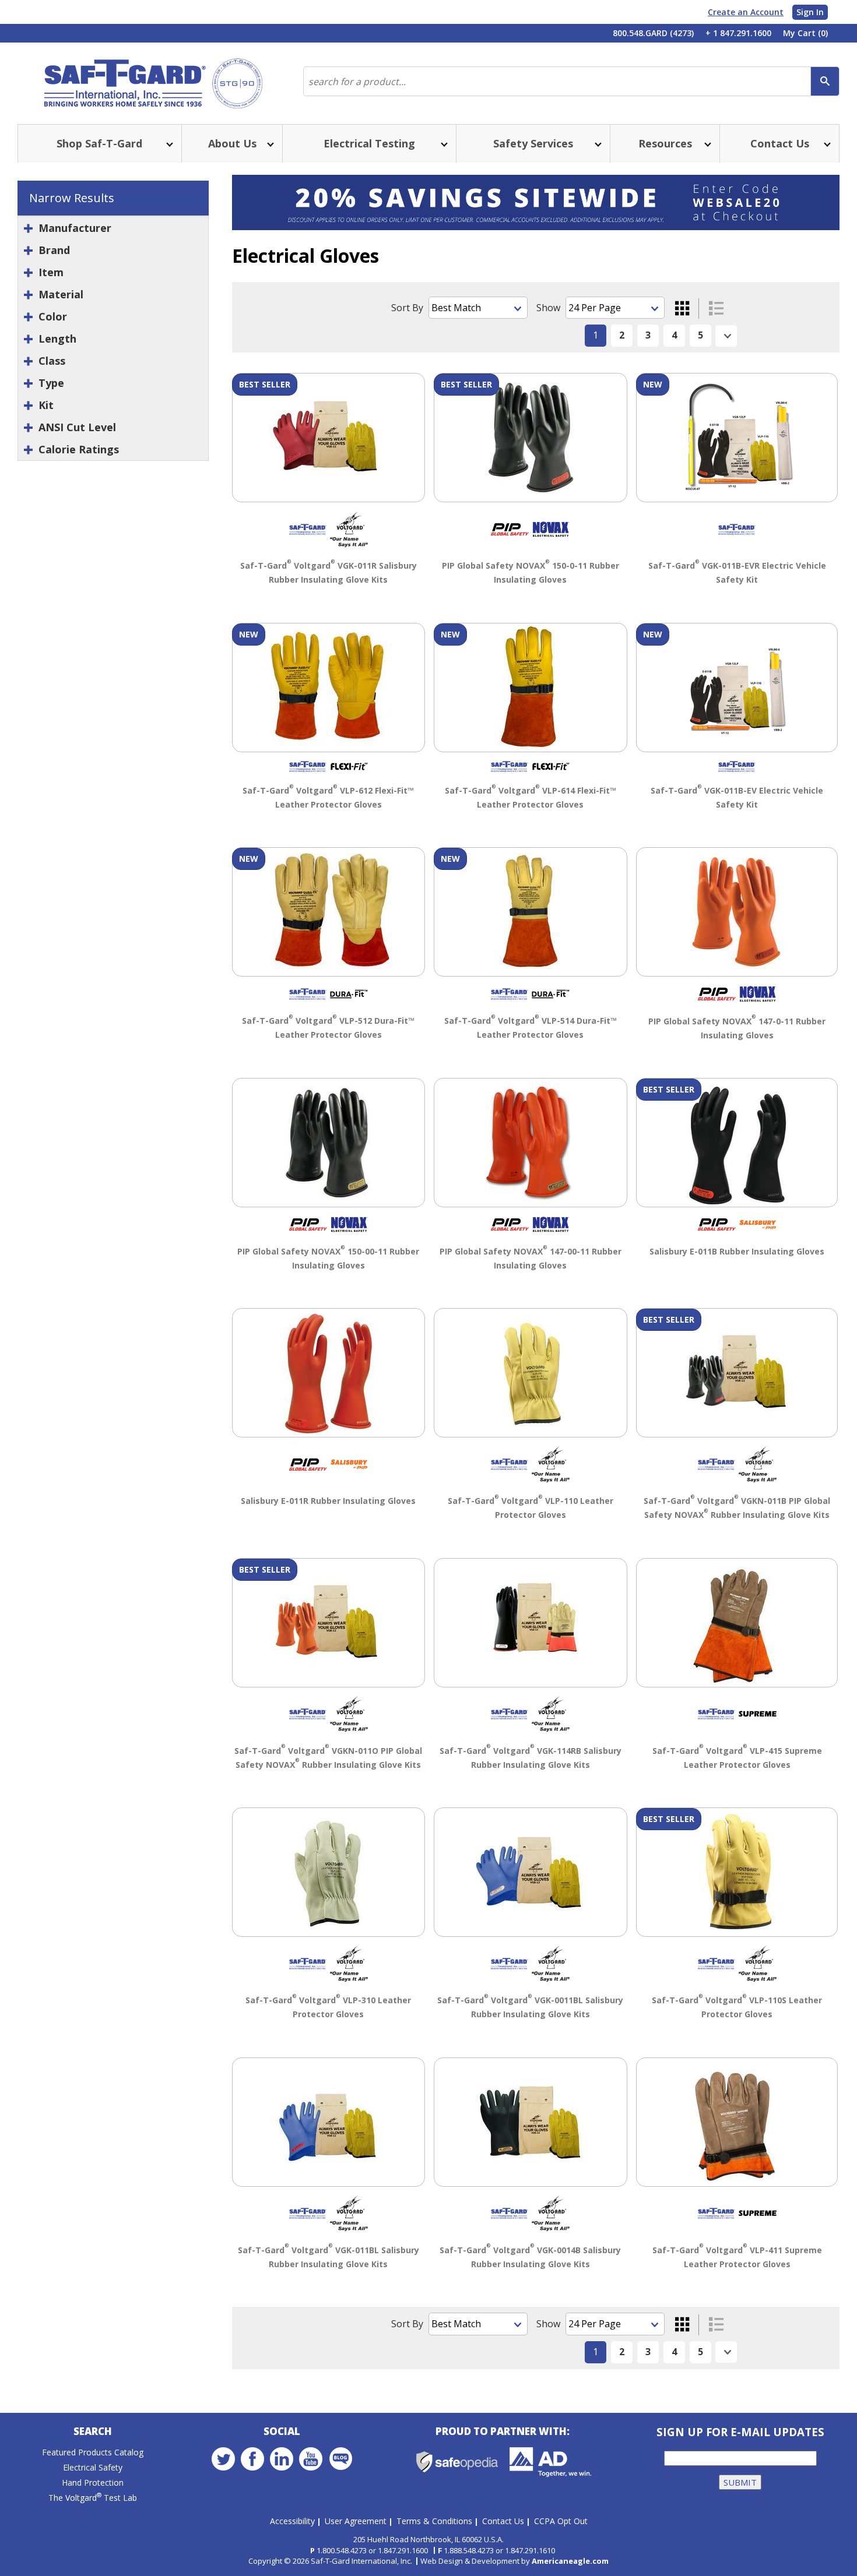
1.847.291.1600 (403, 2550)
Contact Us (503, 2521)
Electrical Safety (93, 2467)
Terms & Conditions (434, 2521)
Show (548, 308)
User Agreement (356, 2521)
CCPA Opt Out (561, 2521)
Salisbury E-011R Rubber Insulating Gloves (328, 1501)
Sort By (407, 308)
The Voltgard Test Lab (93, 2498)
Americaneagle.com (570, 2561)
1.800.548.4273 (342, 2550)
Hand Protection (93, 2482)
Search (93, 2431)
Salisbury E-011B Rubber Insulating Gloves (737, 1251)
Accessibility (292, 2521)
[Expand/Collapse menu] (168, 144)
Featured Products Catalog (93, 2452)
